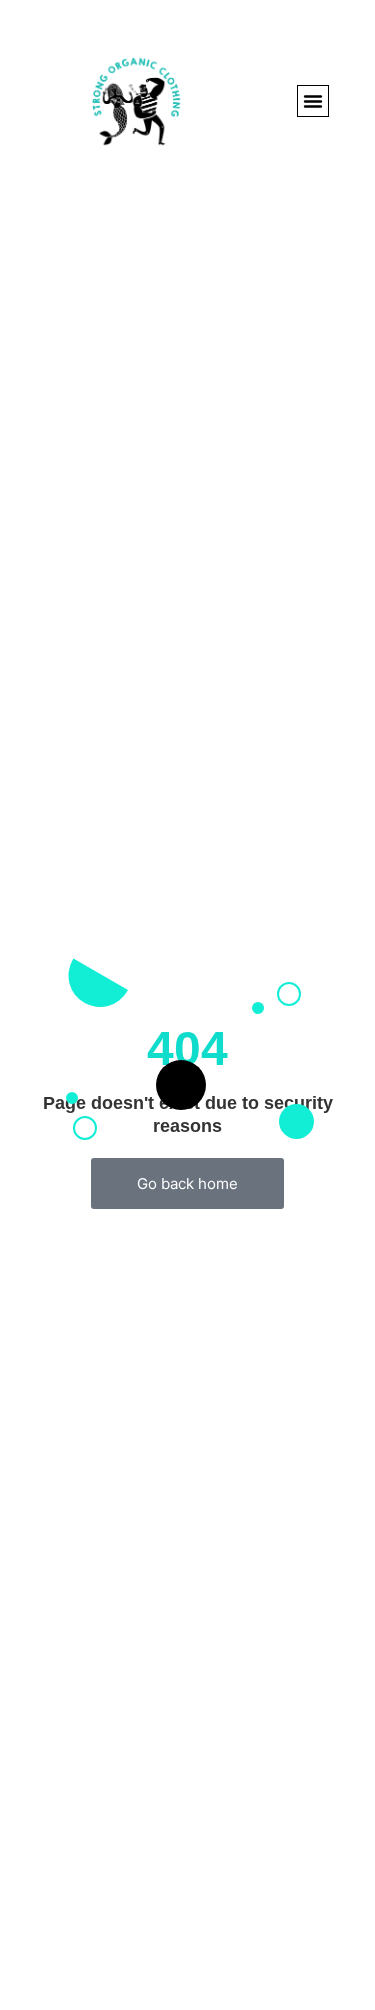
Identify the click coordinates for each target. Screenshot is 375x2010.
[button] (313, 101)
